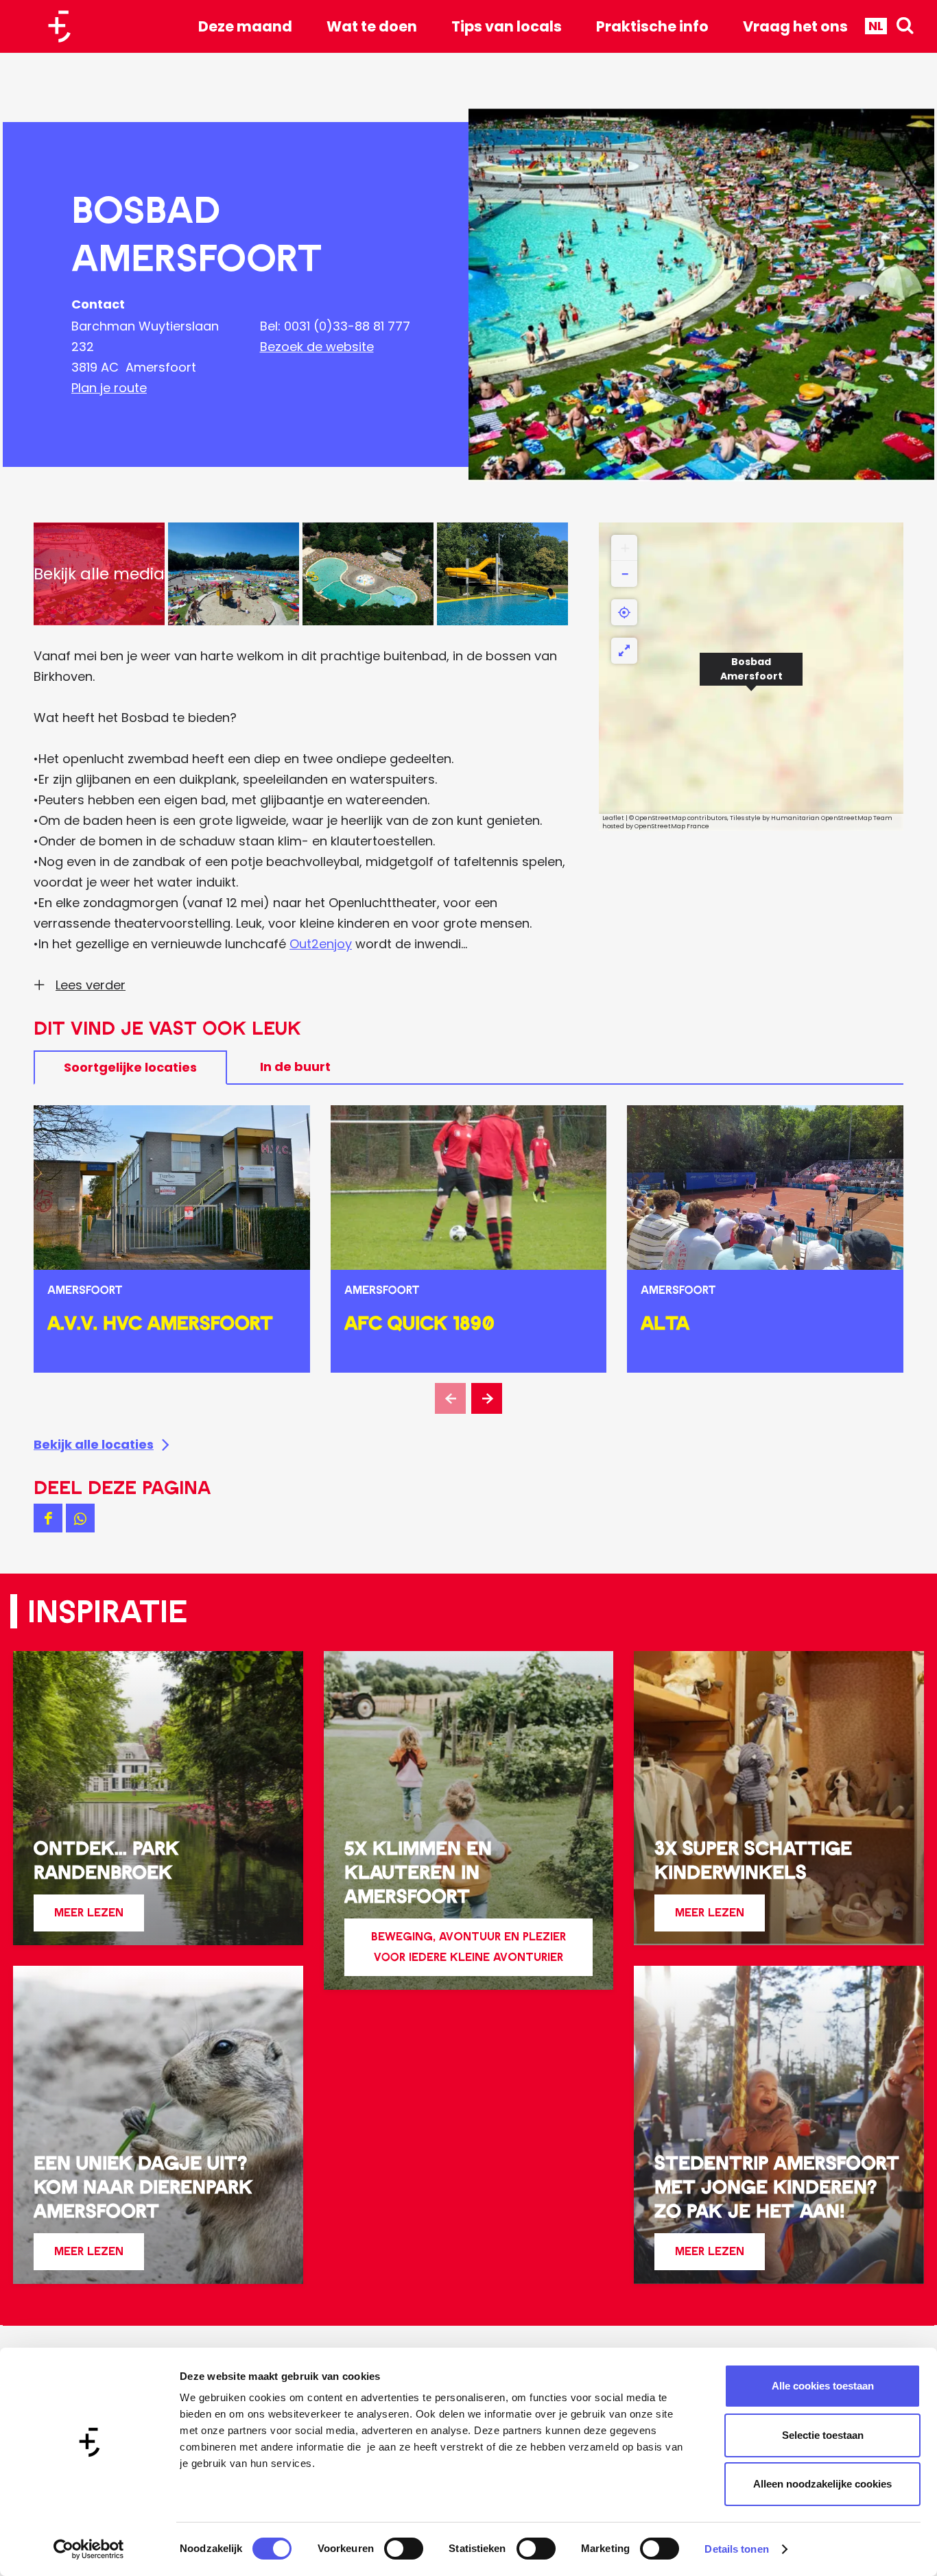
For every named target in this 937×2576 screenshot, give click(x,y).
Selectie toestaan (823, 2435)
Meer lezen (89, 1918)
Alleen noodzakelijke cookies (822, 2484)
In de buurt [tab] (295, 1067)
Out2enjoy (321, 944)
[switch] (404, 2549)
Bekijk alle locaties (94, 1444)
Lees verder (91, 985)
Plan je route (109, 388)
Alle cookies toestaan (823, 2386)
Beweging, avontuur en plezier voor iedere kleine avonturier (468, 1947)
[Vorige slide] (450, 1398)
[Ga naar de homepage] (64, 26)
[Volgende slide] (487, 1398)
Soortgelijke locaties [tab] (130, 1067)
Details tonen (736, 2549)
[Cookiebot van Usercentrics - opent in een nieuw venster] (89, 2549)
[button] (751, 677)
